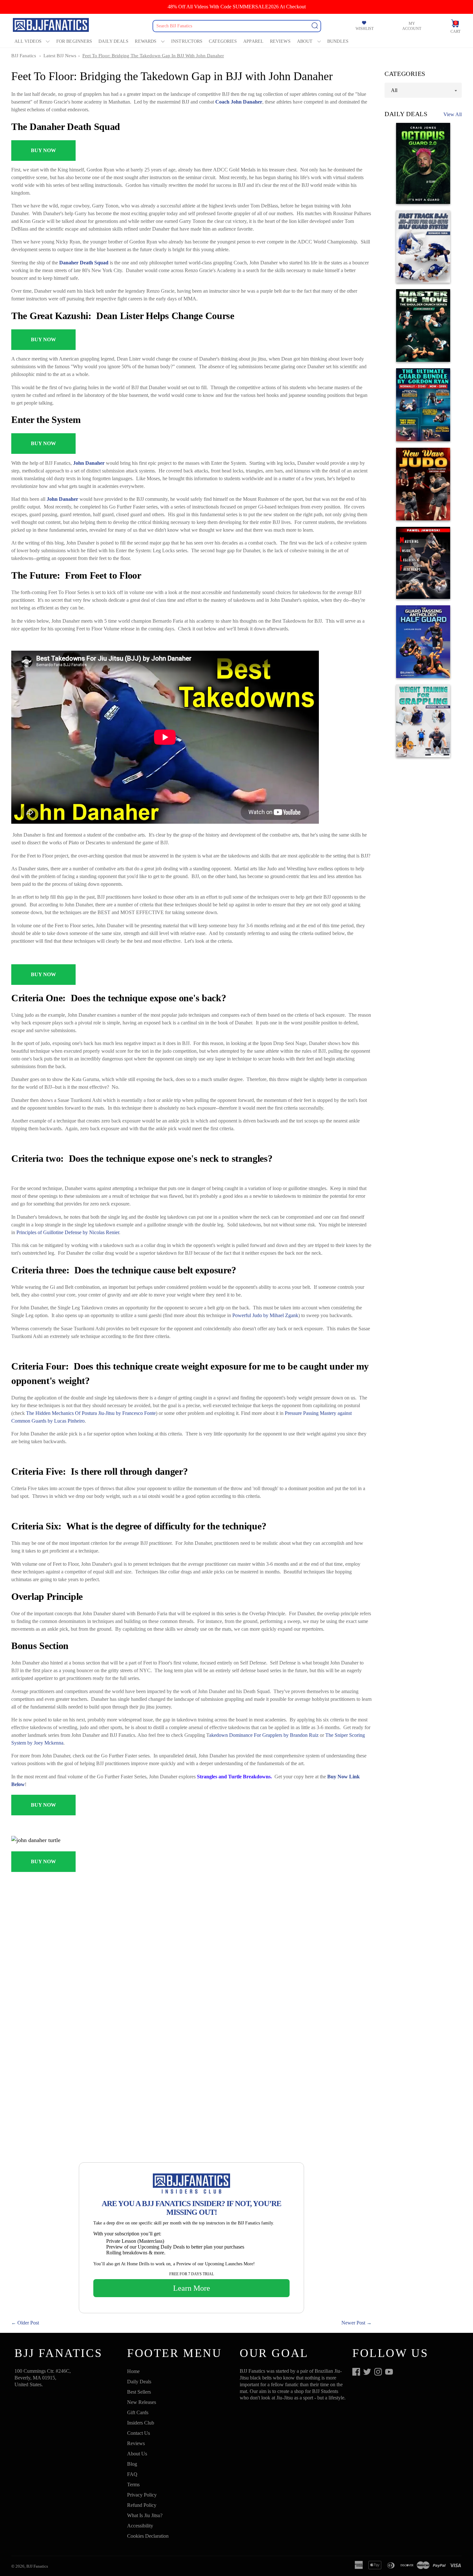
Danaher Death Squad (84, 263)
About (305, 41)
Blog (132, 2464)
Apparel (253, 41)
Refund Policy (142, 2505)
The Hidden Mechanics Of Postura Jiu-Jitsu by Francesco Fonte (91, 1413)
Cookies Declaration (148, 2536)
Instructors (187, 41)
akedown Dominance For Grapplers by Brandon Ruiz (264, 1735)
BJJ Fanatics (24, 56)
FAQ (132, 2474)
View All (453, 114)
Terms (133, 2484)
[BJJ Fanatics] (51, 26)
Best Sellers (139, 2392)
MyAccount (412, 26)
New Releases (142, 2402)
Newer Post (353, 2323)
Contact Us (139, 2433)
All (394, 90)
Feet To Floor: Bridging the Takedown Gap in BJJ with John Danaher (153, 56)
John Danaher (89, 463)
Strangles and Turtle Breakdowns (234, 1777)
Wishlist (365, 29)
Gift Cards (138, 2412)
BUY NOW (43, 150)
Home (133, 2371)
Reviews (280, 41)
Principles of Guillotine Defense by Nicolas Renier (68, 1232)
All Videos (28, 41)
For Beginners (74, 41)
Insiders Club (141, 2423)
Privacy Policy (142, 2495)
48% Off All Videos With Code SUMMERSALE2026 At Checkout (237, 7)
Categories (223, 41)
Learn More (192, 2288)
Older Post (28, 2323)
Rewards (146, 41)
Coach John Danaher (239, 102)
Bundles (338, 41)
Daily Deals (113, 41)
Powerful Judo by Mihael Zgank (265, 1315)
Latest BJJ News (60, 56)
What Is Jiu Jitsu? (145, 2515)
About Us (137, 2454)
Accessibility (140, 2526)
